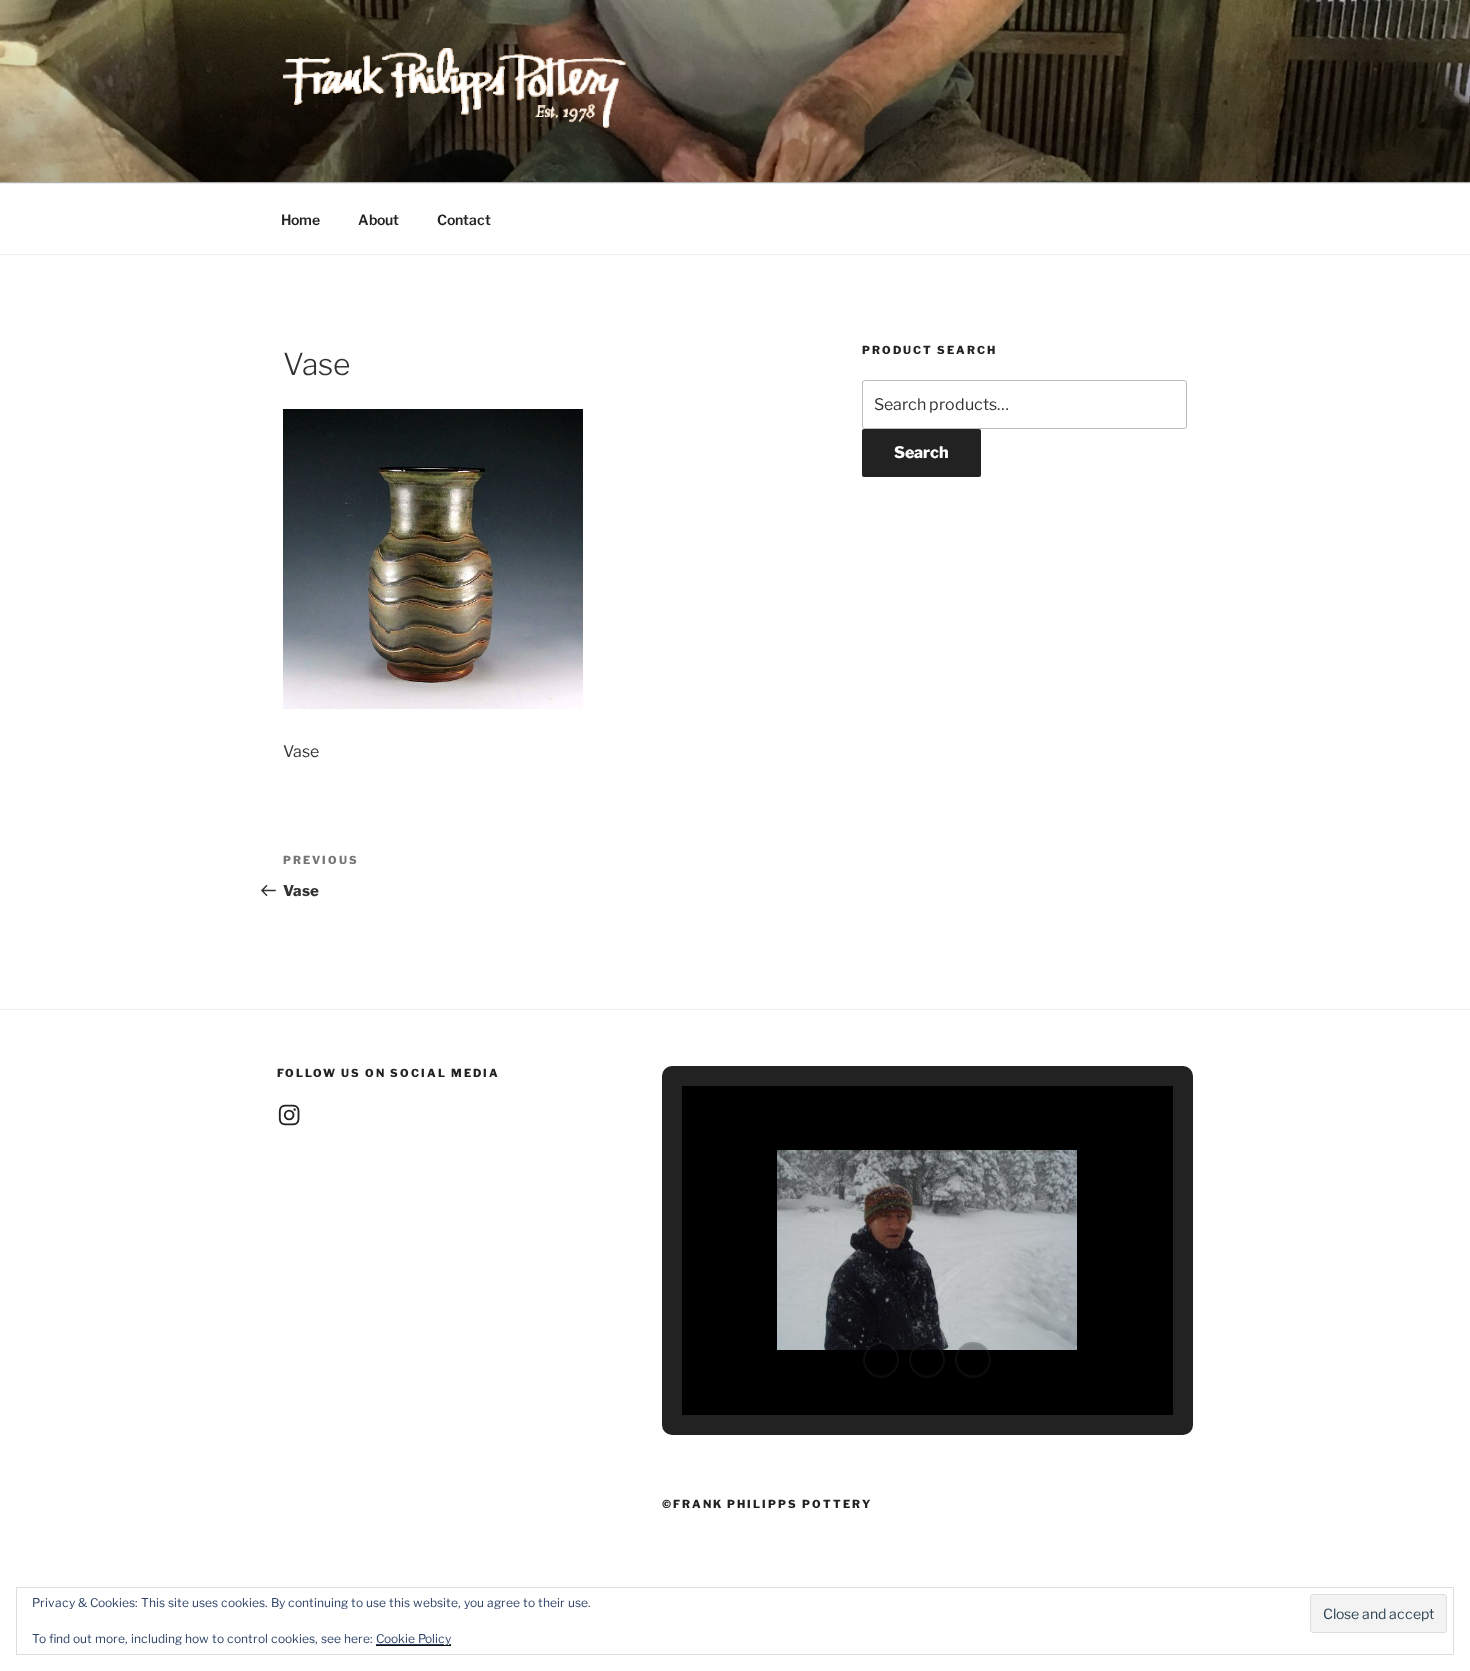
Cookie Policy (413, 1638)
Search (921, 452)
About (378, 219)
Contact (464, 219)
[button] (881, 1360)
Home (300, 219)
